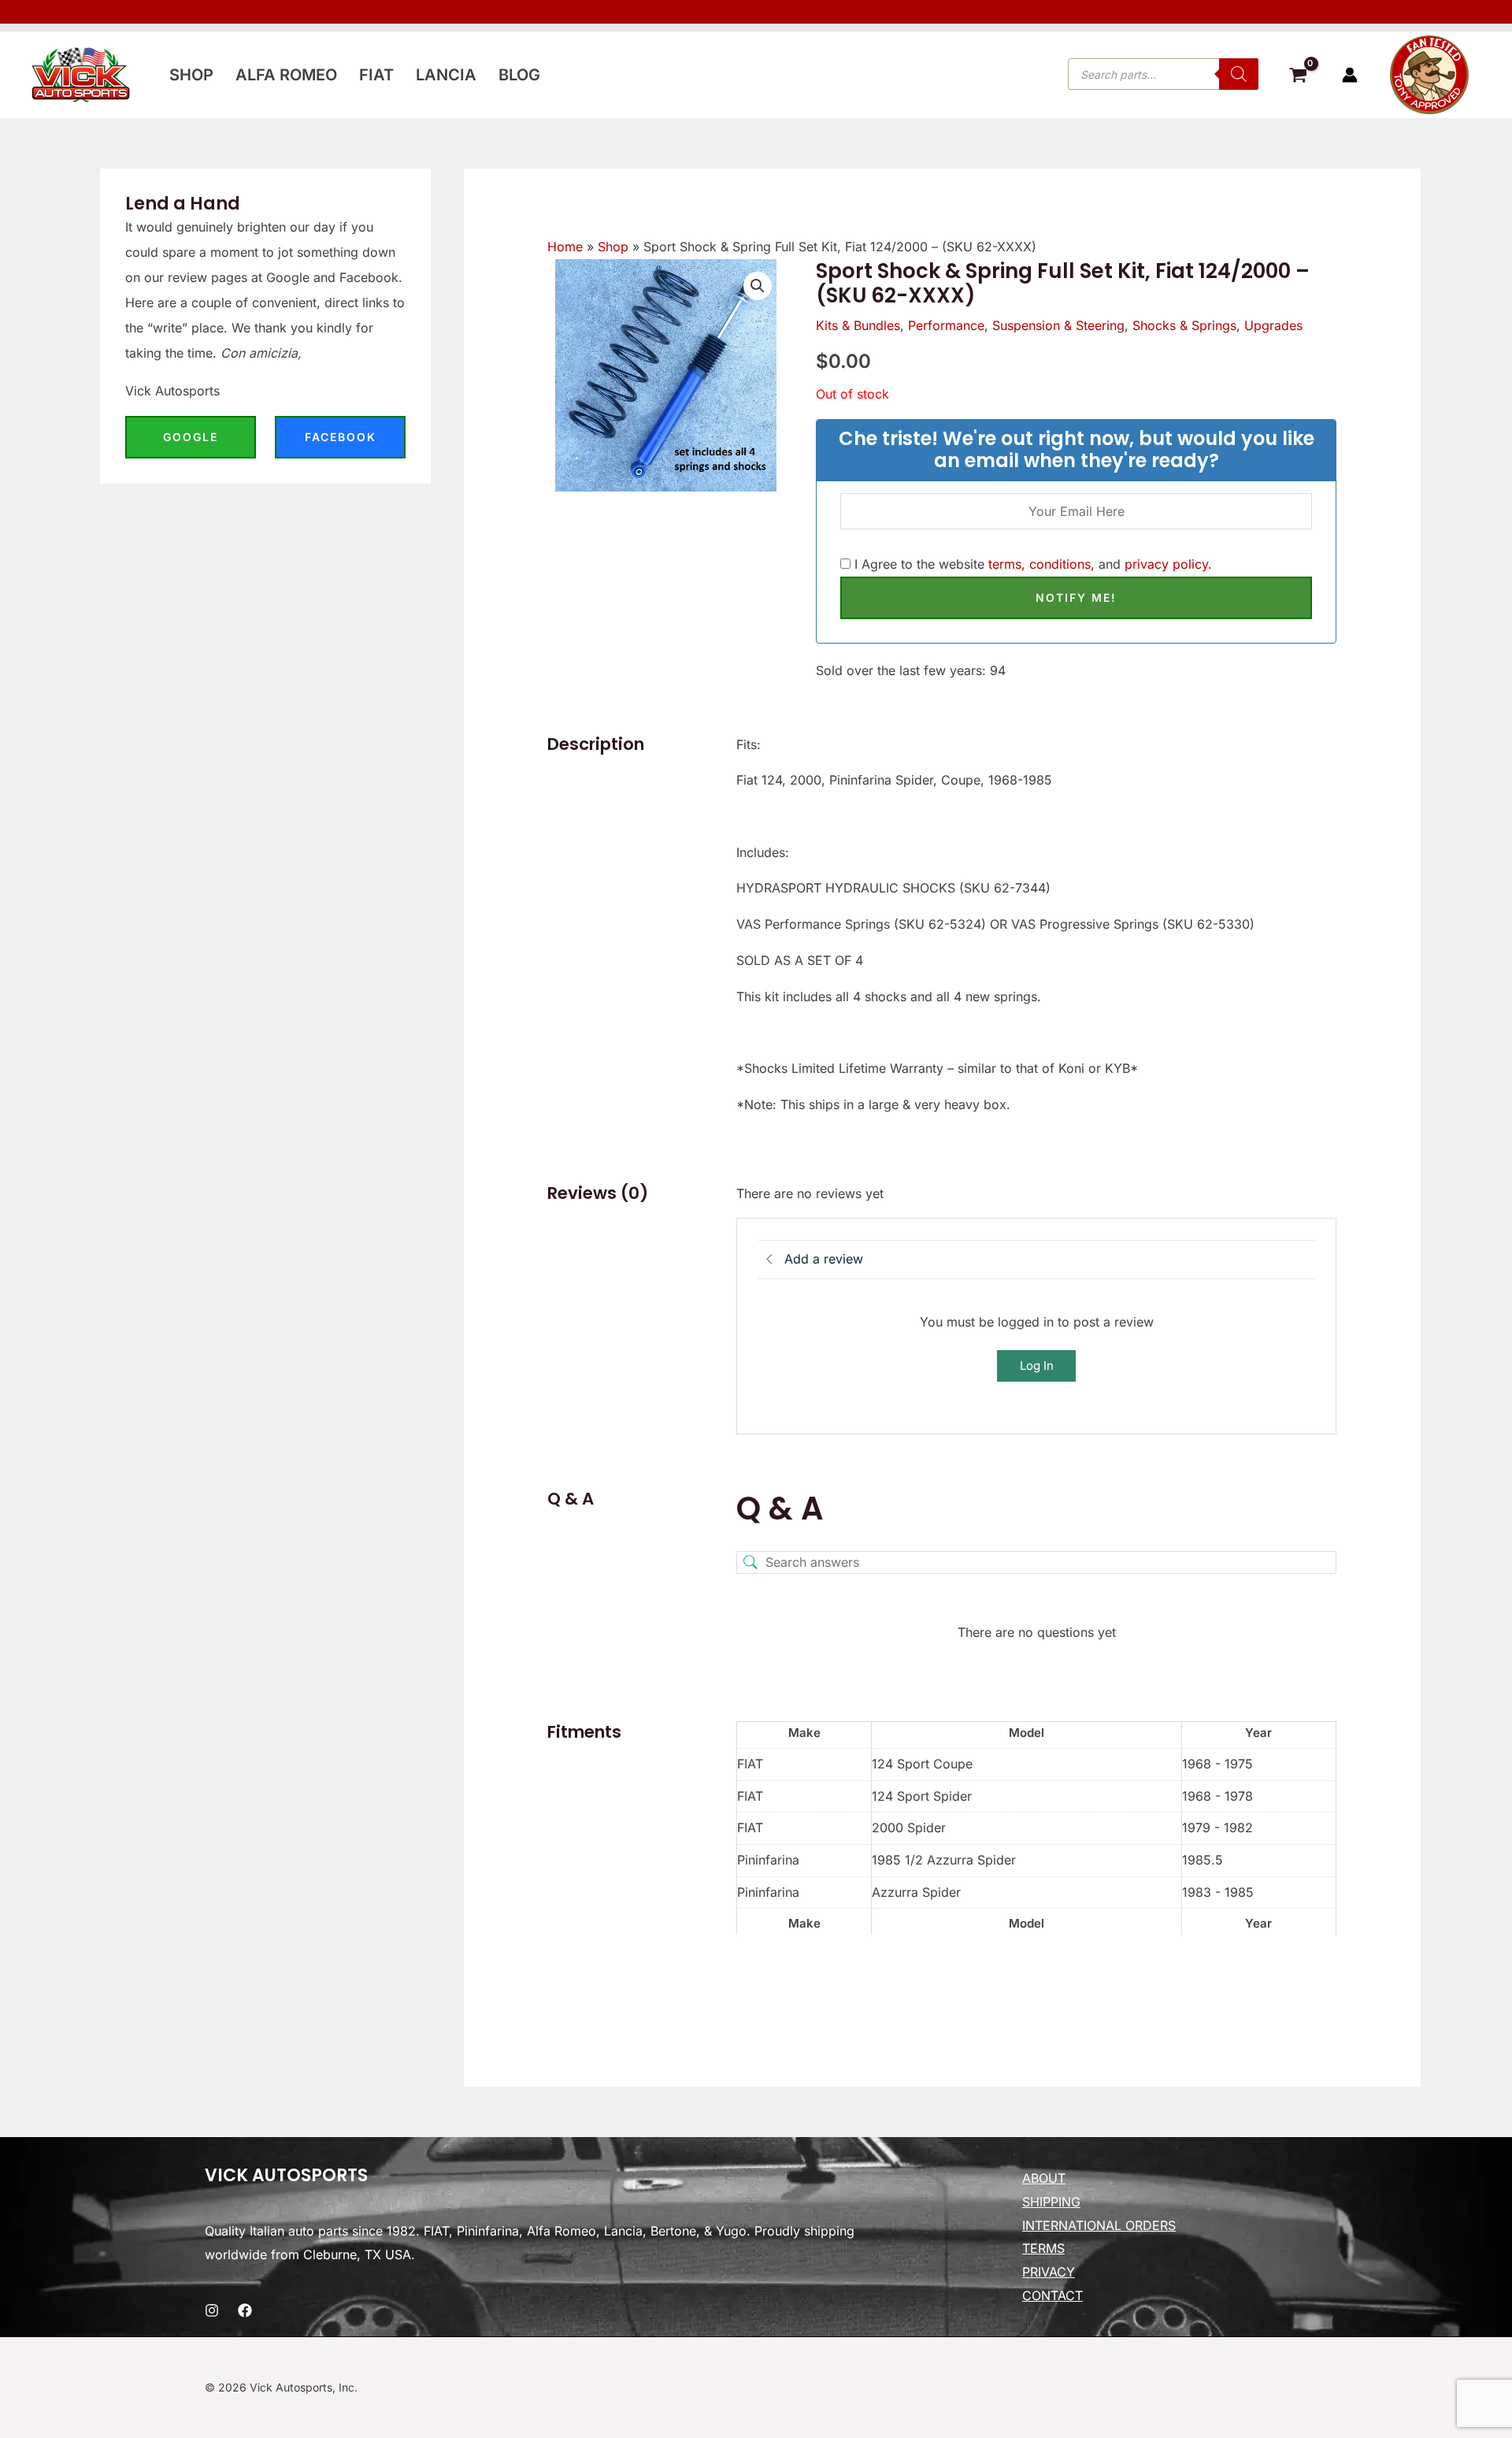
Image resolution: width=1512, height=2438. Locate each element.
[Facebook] (245, 2310)
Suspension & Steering (1058, 325)
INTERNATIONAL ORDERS (1099, 2225)
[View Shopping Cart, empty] (1298, 77)
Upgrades (1273, 325)
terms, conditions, (1041, 564)
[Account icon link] (1350, 75)
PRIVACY (1049, 2272)
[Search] (1239, 74)
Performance (946, 325)
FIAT (376, 75)
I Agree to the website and (1031, 564)
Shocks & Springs (1184, 325)
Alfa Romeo (286, 75)
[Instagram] (212, 2310)
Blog (519, 75)
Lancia (446, 75)
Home (565, 247)
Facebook (341, 437)
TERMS (1043, 2248)
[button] (758, 286)
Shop (191, 75)
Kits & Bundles (858, 325)
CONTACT (1052, 2295)
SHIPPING (1051, 2202)
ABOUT (1044, 2178)
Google (191, 437)
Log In (1037, 1366)
